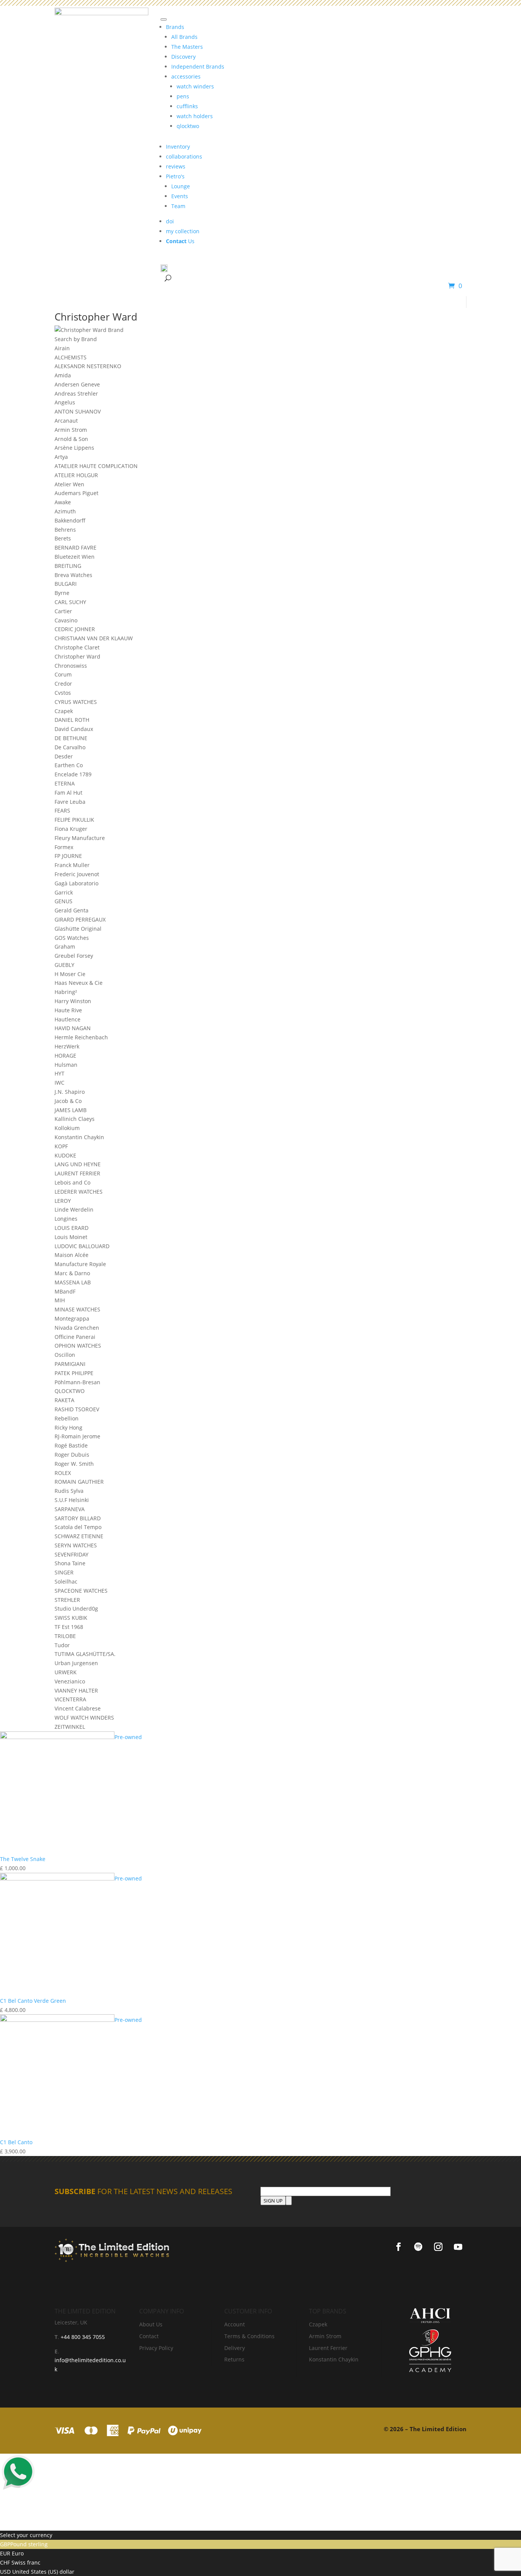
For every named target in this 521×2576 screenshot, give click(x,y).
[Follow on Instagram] (438, 2247)
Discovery (183, 57)
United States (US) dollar (43, 2572)
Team (178, 206)
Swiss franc (25, 2562)
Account (235, 2324)
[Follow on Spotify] (418, 2247)
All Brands (184, 37)
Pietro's (175, 176)
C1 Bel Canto (16, 2142)
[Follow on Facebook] (399, 2247)
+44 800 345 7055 (82, 2337)
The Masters (187, 47)
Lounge (181, 186)
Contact (149, 2336)
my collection (183, 231)
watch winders (195, 86)
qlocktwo (188, 126)
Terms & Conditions (249, 2336)
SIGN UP (273, 2201)
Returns (234, 2359)
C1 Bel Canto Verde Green (33, 2001)
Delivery (235, 2348)
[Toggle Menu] (164, 19)
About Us (151, 2324)
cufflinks (187, 106)
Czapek (318, 2324)
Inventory (178, 147)
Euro (17, 2553)
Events (180, 196)
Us (180, 241)
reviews (176, 166)
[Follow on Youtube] (458, 2247)
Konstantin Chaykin (334, 2359)
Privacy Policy (156, 2348)
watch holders (195, 116)
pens (183, 96)
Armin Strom (325, 2336)
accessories (186, 76)
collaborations (184, 156)
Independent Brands (198, 67)
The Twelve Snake (23, 1859)
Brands (175, 27)
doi (170, 221)
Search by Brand (76, 339)
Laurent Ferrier (328, 2348)
